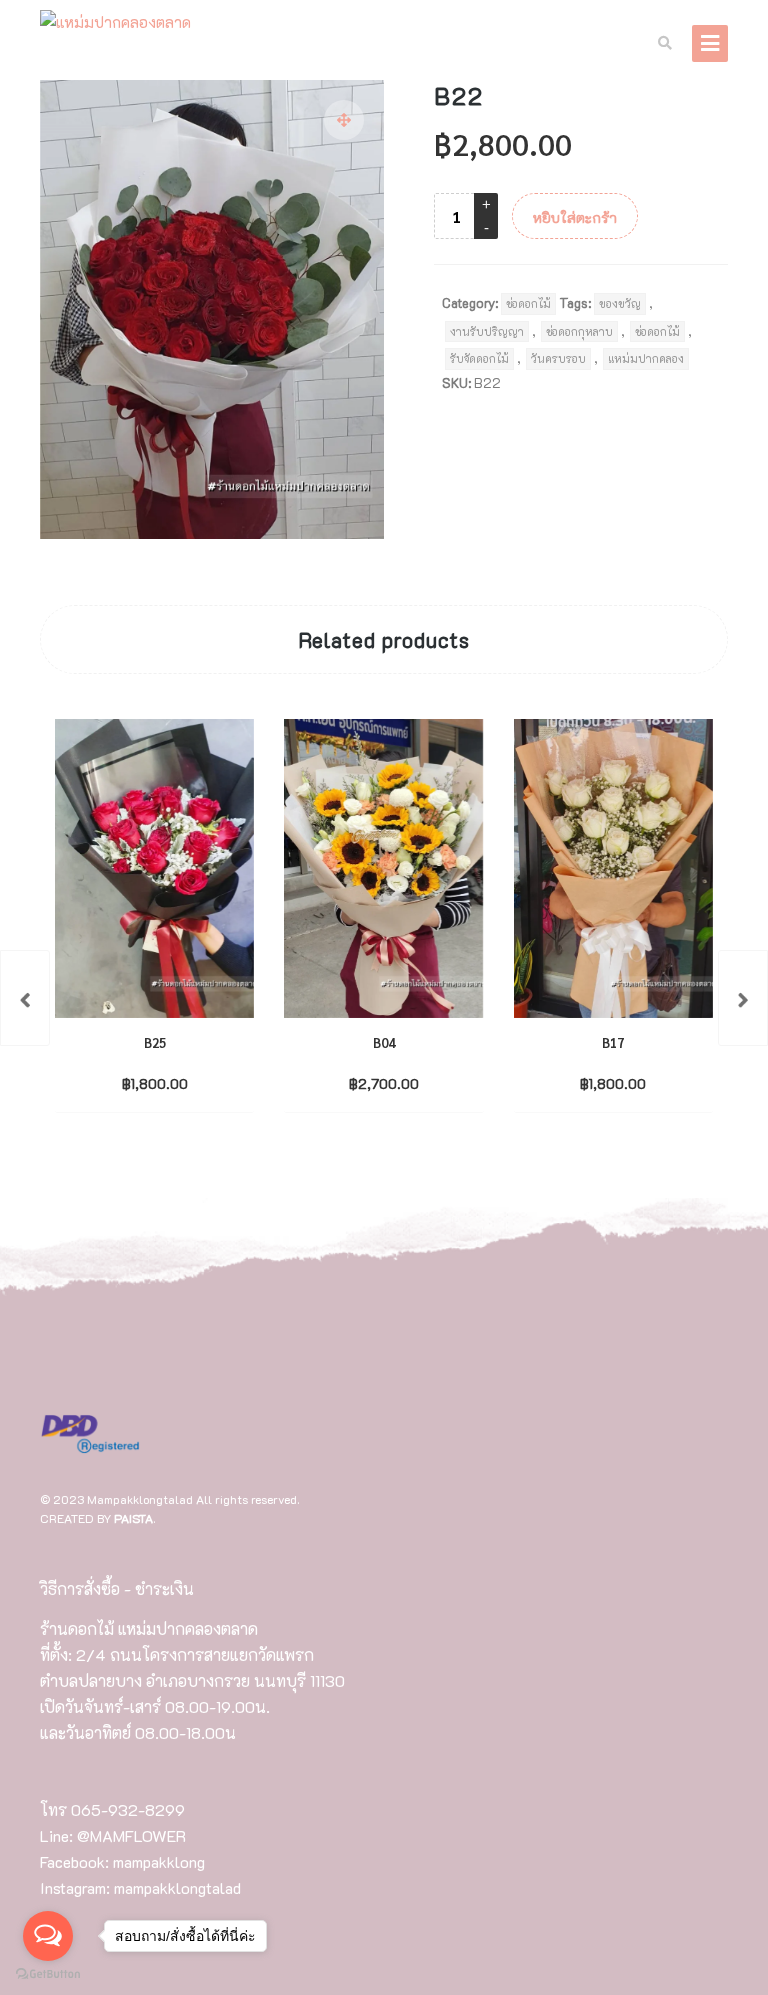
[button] (344, 120)
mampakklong (159, 1861)
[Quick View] (196, 1082)
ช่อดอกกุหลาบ (579, 331)
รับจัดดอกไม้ (479, 358)
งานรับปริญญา (487, 331)
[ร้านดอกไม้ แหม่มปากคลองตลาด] (115, 23)
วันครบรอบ (558, 358)
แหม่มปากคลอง (646, 358)
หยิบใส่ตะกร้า (575, 217)
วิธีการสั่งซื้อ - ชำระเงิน (117, 1588)
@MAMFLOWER (131, 1835)
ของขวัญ (620, 303)
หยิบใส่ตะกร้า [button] (137, 1082)
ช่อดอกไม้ (528, 303)
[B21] (25, 998)
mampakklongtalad (177, 1887)
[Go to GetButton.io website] (48, 1974)
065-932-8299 (128, 1809)
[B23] (743, 998)
